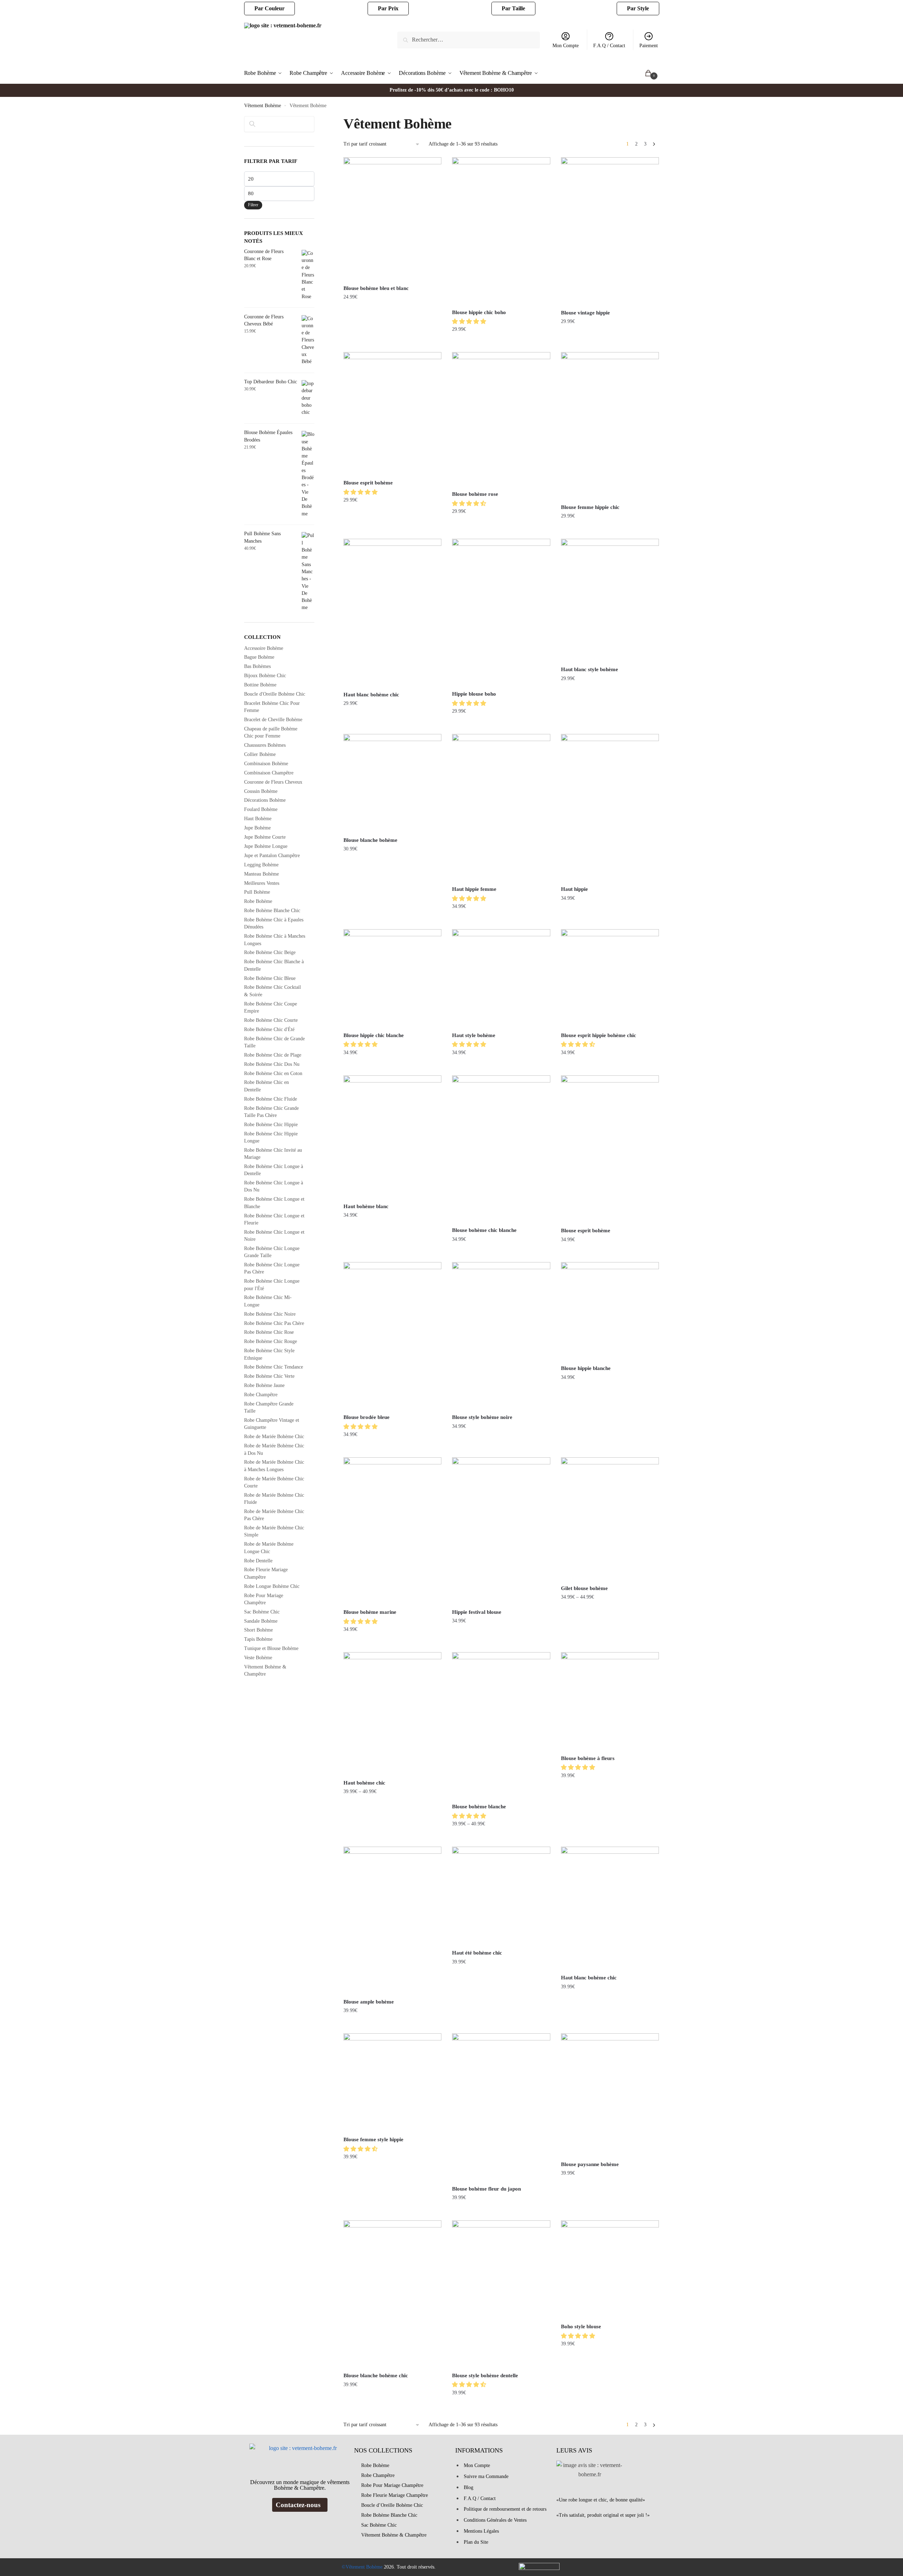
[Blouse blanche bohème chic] (392, 2294)
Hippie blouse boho (474, 694)
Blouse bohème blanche (479, 1807)
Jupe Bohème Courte (265, 837)
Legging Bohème (261, 865)
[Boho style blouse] (610, 2269)
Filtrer (253, 205)
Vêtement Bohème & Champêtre (394, 2535)
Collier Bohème (260, 754)
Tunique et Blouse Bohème (271, 1648)
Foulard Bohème (261, 809)
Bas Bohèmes (257, 666)
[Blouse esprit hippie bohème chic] (610, 978)
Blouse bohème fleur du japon (486, 2189)
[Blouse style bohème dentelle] (501, 2294)
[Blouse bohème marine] (392, 1531)
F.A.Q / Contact (609, 46)
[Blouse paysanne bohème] (610, 2095)
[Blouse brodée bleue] (392, 1336)
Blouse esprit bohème (368, 483)
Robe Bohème (258, 901)
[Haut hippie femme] (501, 808)
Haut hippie (574, 889)
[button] (470, 321)
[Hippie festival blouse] (501, 1531)
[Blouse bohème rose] (501, 419)
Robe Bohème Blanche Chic (272, 911)
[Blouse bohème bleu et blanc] (392, 219)
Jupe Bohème (257, 828)
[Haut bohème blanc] (392, 1137)
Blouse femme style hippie (373, 2139)
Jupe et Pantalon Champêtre (272, 856)
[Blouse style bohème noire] (501, 1336)
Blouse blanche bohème (370, 840)
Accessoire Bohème (264, 648)
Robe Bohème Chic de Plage (273, 1055)
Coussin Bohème (261, 791)
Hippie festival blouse (477, 1612)
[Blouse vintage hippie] (610, 231)
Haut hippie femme (474, 889)
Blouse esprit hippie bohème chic (599, 1035)
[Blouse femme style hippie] (392, 2082)
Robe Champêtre (261, 1395)
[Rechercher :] (469, 40)
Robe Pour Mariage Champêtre (392, 2485)
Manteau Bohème (261, 874)
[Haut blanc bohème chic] (392, 613)
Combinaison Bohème (266, 764)
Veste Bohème (258, 1658)
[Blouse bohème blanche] (501, 1725)
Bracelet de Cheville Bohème (273, 720)
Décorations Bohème (265, 800)
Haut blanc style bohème (590, 669)
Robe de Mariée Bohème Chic (274, 1437)
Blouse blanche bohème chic (376, 2375)
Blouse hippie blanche (586, 1368)
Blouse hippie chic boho (479, 312)
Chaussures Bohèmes (265, 745)
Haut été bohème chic (477, 1953)
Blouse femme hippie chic (590, 507)
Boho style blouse (581, 2326)
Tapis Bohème (258, 1639)
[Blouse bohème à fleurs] (610, 1701)
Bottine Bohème (260, 685)
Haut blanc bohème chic (371, 695)
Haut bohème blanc (366, 1206)
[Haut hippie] (610, 808)
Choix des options (393, 344)
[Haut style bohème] (501, 978)
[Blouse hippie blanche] (610, 1311)
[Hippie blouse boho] (501, 612)
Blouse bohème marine (370, 1612)
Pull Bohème (257, 892)
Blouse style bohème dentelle (485, 2375)
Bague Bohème (259, 657)
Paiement (649, 46)
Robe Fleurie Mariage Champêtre (395, 2495)
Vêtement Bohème (263, 106)
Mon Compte (566, 46)
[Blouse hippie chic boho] (501, 231)
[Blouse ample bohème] (392, 1920)
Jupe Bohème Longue (266, 846)
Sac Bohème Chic (262, 1612)
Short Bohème (258, 1630)
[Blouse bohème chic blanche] (501, 1149)
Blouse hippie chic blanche (374, 1035)
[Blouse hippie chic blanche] (392, 978)
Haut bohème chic (364, 1783)
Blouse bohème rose (475, 494)
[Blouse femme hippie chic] (610, 426)
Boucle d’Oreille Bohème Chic (392, 2505)
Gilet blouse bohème (584, 1588)
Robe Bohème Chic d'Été (269, 1029)
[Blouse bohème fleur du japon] (501, 2107)
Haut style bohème (474, 1035)
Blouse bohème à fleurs (588, 1758)
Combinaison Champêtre (269, 773)
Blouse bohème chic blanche (484, 1230)
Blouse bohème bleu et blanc (376, 288)
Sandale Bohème (261, 1621)
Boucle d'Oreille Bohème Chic (275, 694)
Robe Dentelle (258, 1561)
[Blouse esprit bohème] (392, 413)
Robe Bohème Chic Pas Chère (274, 1323)
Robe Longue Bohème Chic (272, 1586)
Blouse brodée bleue (367, 1417)
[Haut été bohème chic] (501, 1896)
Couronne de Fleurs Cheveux (273, 782)
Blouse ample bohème (369, 2002)
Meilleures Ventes (262, 883)
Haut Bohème (258, 819)
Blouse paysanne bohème (590, 2164)
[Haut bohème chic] (392, 1713)
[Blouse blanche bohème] (392, 783)
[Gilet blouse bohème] (610, 1519)
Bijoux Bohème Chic (265, 676)
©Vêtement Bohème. (363, 2567)
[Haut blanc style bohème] (610, 600)
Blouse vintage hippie (585, 313)
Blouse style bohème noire (482, 1417)
